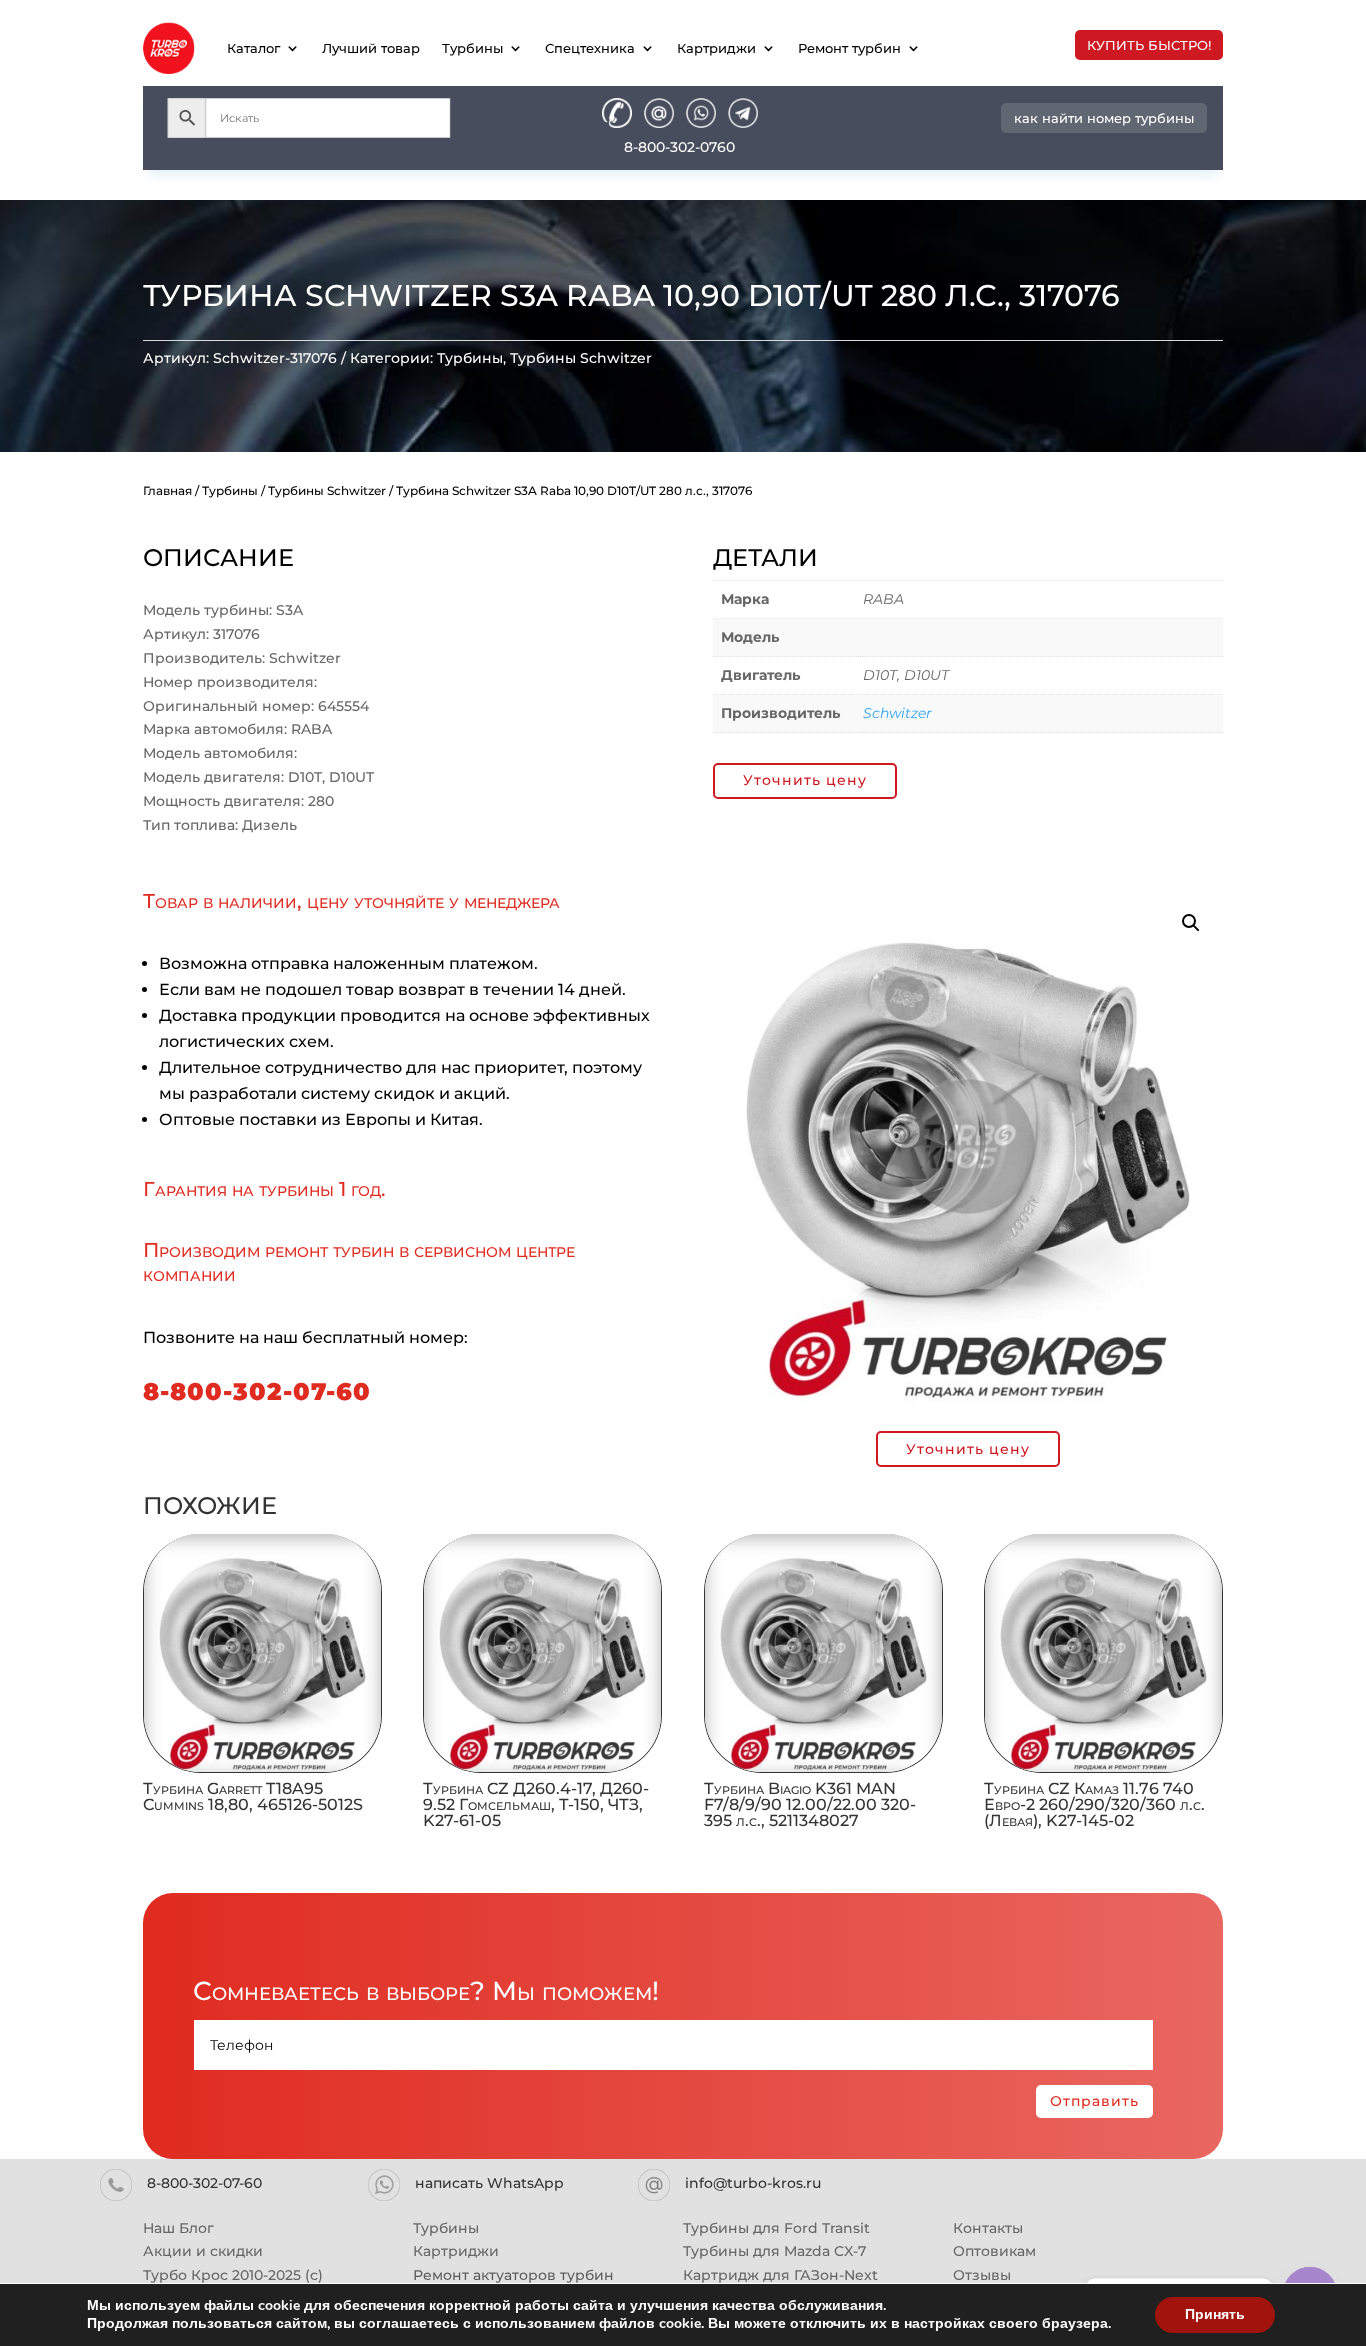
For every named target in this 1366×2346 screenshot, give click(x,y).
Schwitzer (897, 713)
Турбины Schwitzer (581, 358)
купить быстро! (1149, 45)
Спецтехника (590, 48)
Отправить (1094, 2101)
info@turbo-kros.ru (753, 2183)
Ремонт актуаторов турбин (513, 2275)
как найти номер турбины (1104, 118)
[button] (1191, 923)
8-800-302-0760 (679, 147)
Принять (1215, 2314)
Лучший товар (371, 48)
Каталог (253, 48)
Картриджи (716, 48)
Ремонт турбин (849, 48)
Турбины (472, 48)
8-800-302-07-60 (257, 1391)
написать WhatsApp (489, 2183)
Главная (167, 490)
